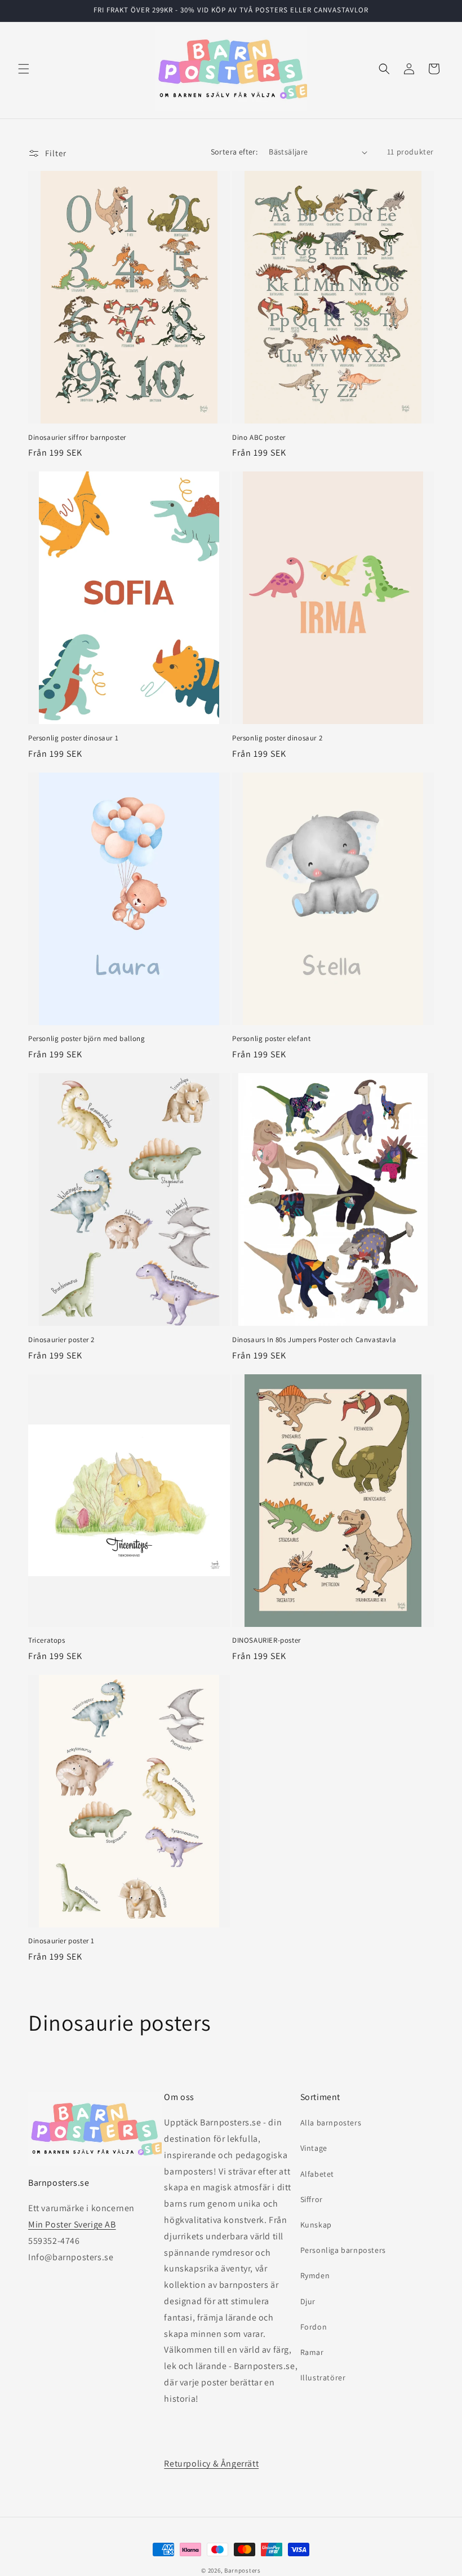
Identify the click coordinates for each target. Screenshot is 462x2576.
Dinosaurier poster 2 (61, 1340)
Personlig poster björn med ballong (86, 1039)
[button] (24, 69)
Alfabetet (317, 2174)
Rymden (315, 2275)
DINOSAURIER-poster (266, 1640)
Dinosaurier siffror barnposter (77, 438)
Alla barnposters (331, 2123)
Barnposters (243, 2570)
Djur (308, 2301)
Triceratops (47, 1640)
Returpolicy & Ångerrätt (211, 2463)
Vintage (314, 2148)
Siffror (312, 2199)
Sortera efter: (234, 152)
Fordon (314, 2327)
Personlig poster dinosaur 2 (277, 738)
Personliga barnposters (343, 2250)
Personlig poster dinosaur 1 (73, 738)
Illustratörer (323, 2377)
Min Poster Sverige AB (72, 2224)
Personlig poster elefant (271, 1039)
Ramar (312, 2352)
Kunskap (316, 2225)
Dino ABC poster (259, 438)
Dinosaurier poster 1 (61, 1941)
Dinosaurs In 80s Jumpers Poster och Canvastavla (314, 1340)
